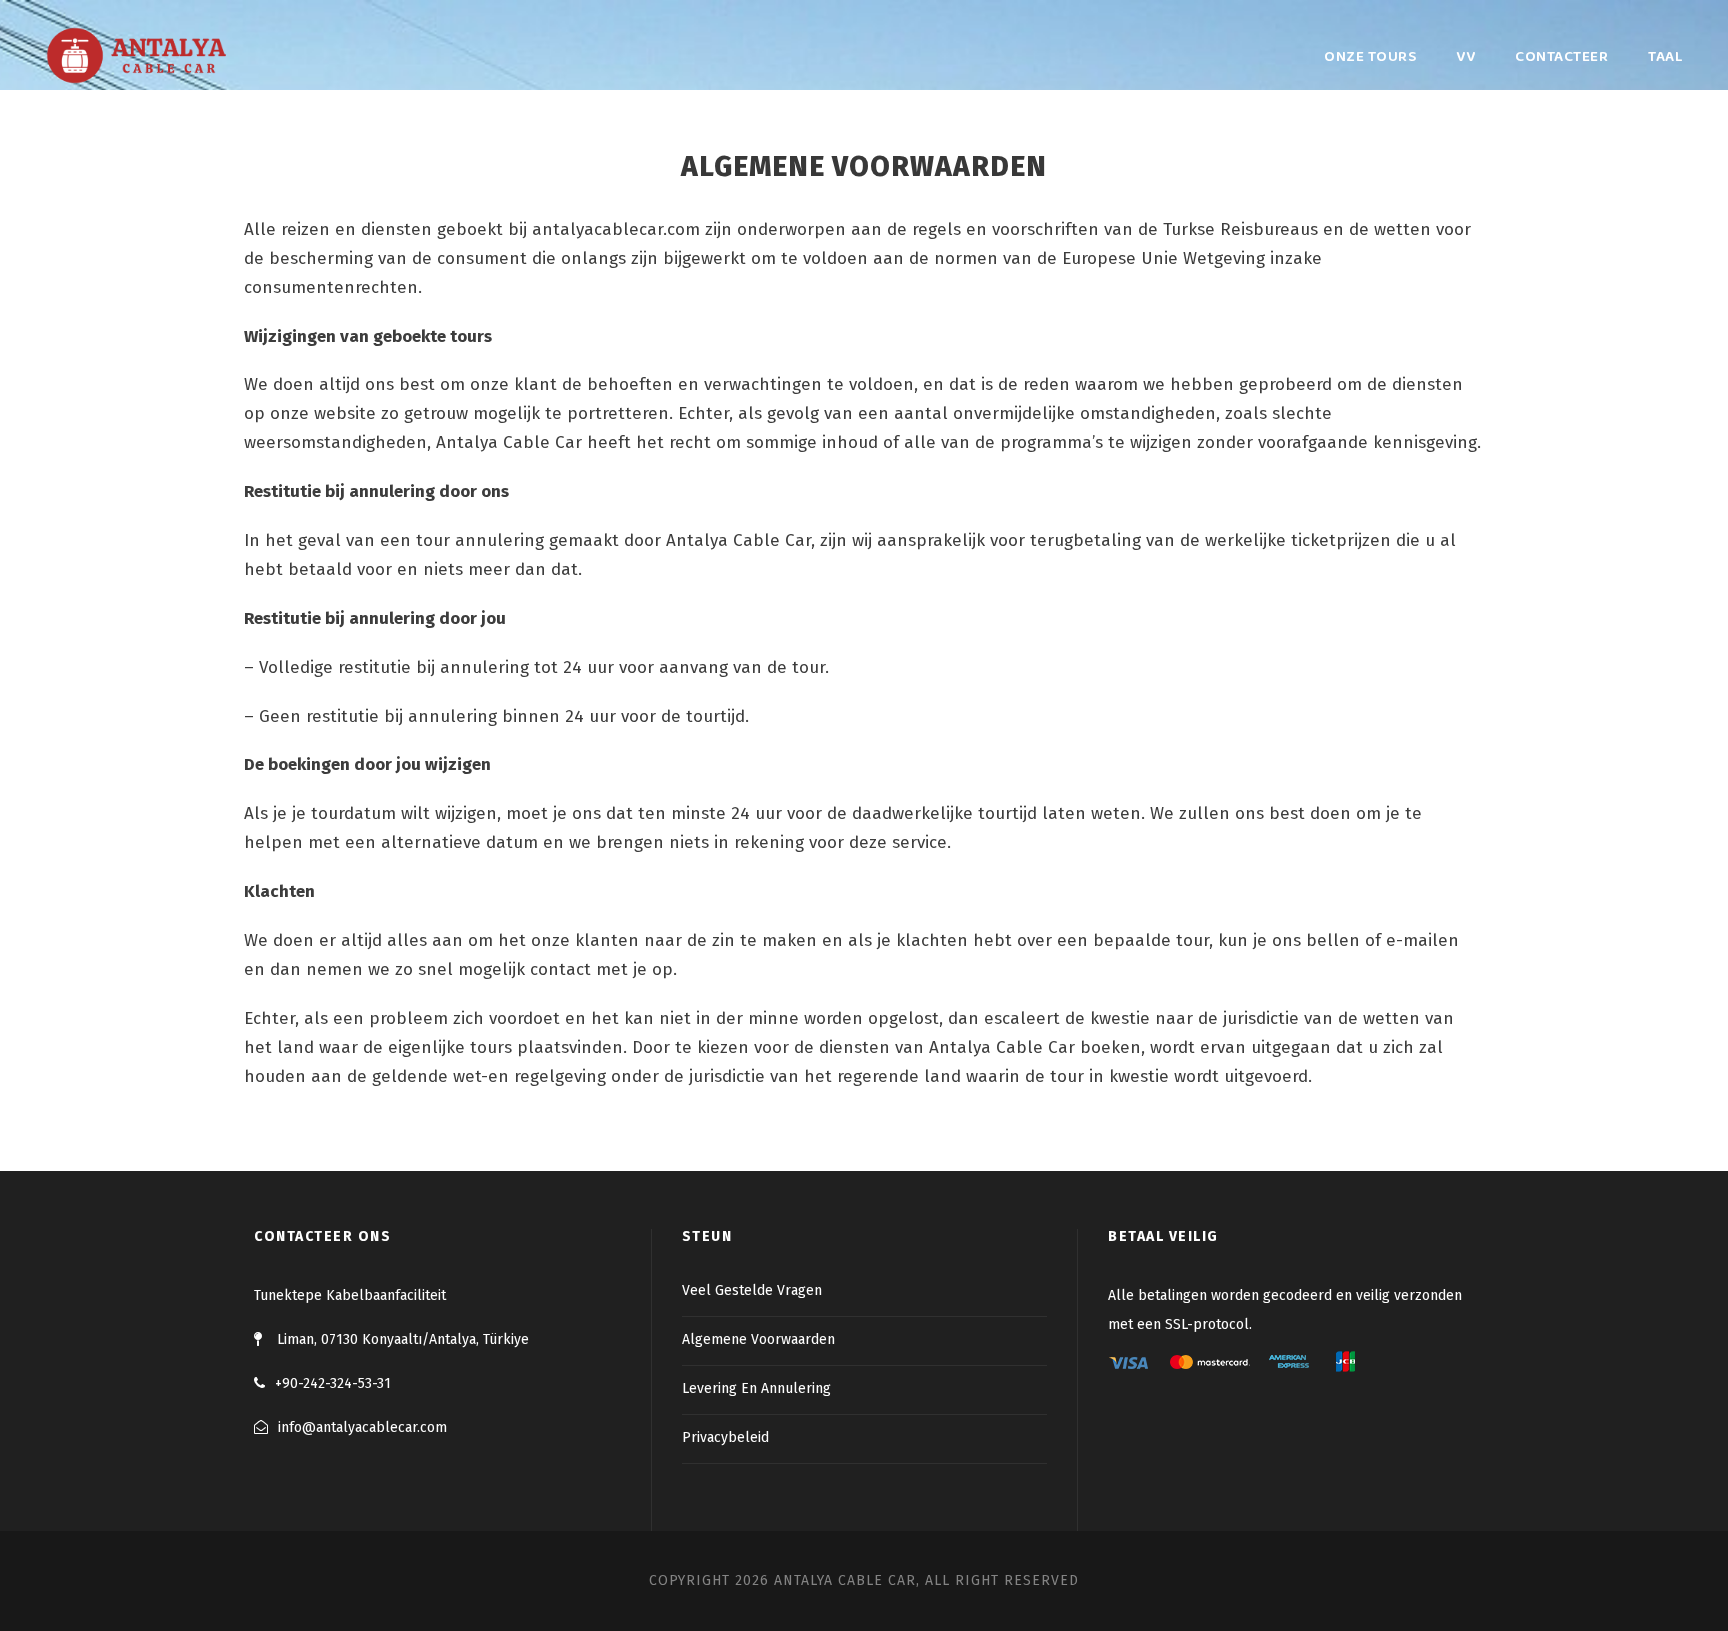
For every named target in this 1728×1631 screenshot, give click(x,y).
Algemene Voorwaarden (758, 1339)
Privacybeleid (725, 1437)
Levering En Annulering (756, 1388)
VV (1465, 57)
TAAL (1665, 57)
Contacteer (1561, 57)
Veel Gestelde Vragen (752, 1290)
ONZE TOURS (1370, 57)
